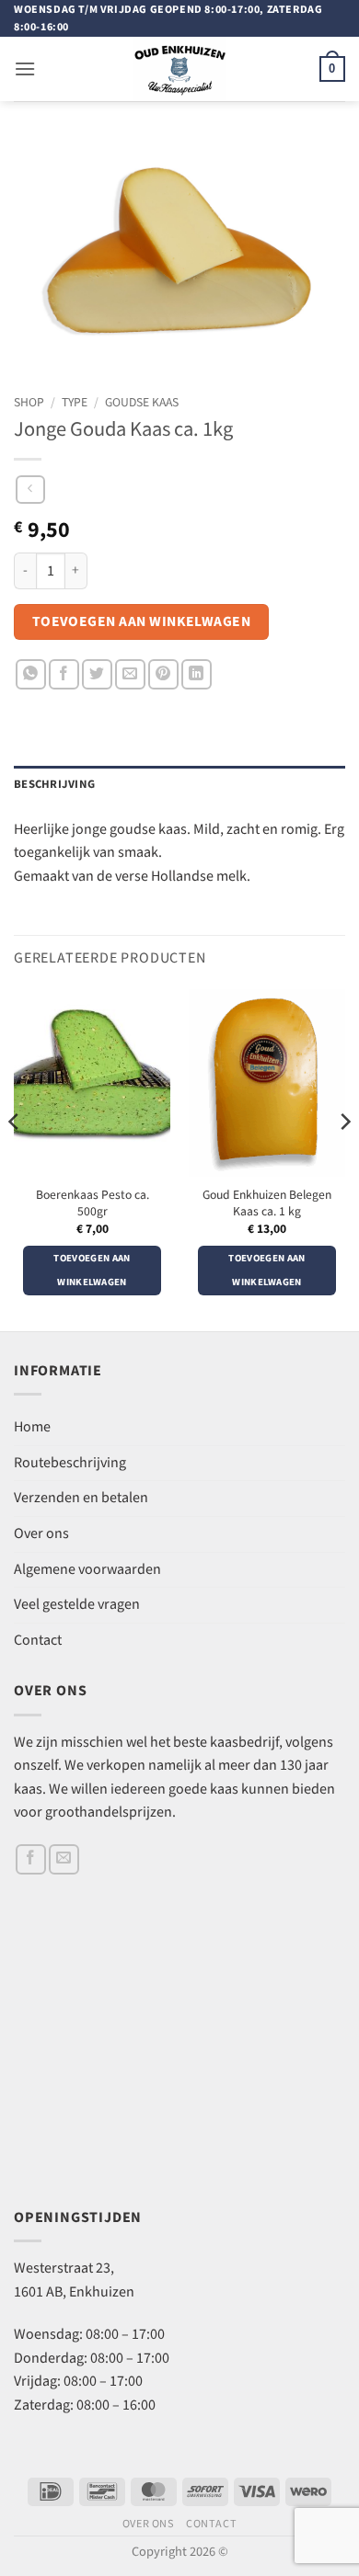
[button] (25, 68)
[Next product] (30, 490)
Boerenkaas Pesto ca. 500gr (93, 1204)
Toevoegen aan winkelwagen (142, 621)
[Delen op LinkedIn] (197, 674)
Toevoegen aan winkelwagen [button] (92, 1271)
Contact (38, 1641)
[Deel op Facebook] (64, 674)
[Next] (344, 1159)
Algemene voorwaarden (87, 1570)
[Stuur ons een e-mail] (64, 1859)
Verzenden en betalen (81, 1498)
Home (32, 1427)
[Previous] (15, 1159)
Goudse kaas (142, 403)
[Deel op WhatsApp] (31, 674)
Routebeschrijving (70, 1463)
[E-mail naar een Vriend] (130, 674)
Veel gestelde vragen (77, 1605)
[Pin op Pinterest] (163, 674)
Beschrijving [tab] (54, 784)
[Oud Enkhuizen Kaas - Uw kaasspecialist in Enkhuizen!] (179, 69)
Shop (29, 403)
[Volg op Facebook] (31, 1859)
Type (75, 403)
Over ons (41, 1534)
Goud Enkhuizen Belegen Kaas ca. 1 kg (267, 1204)
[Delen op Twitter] (97, 674)
